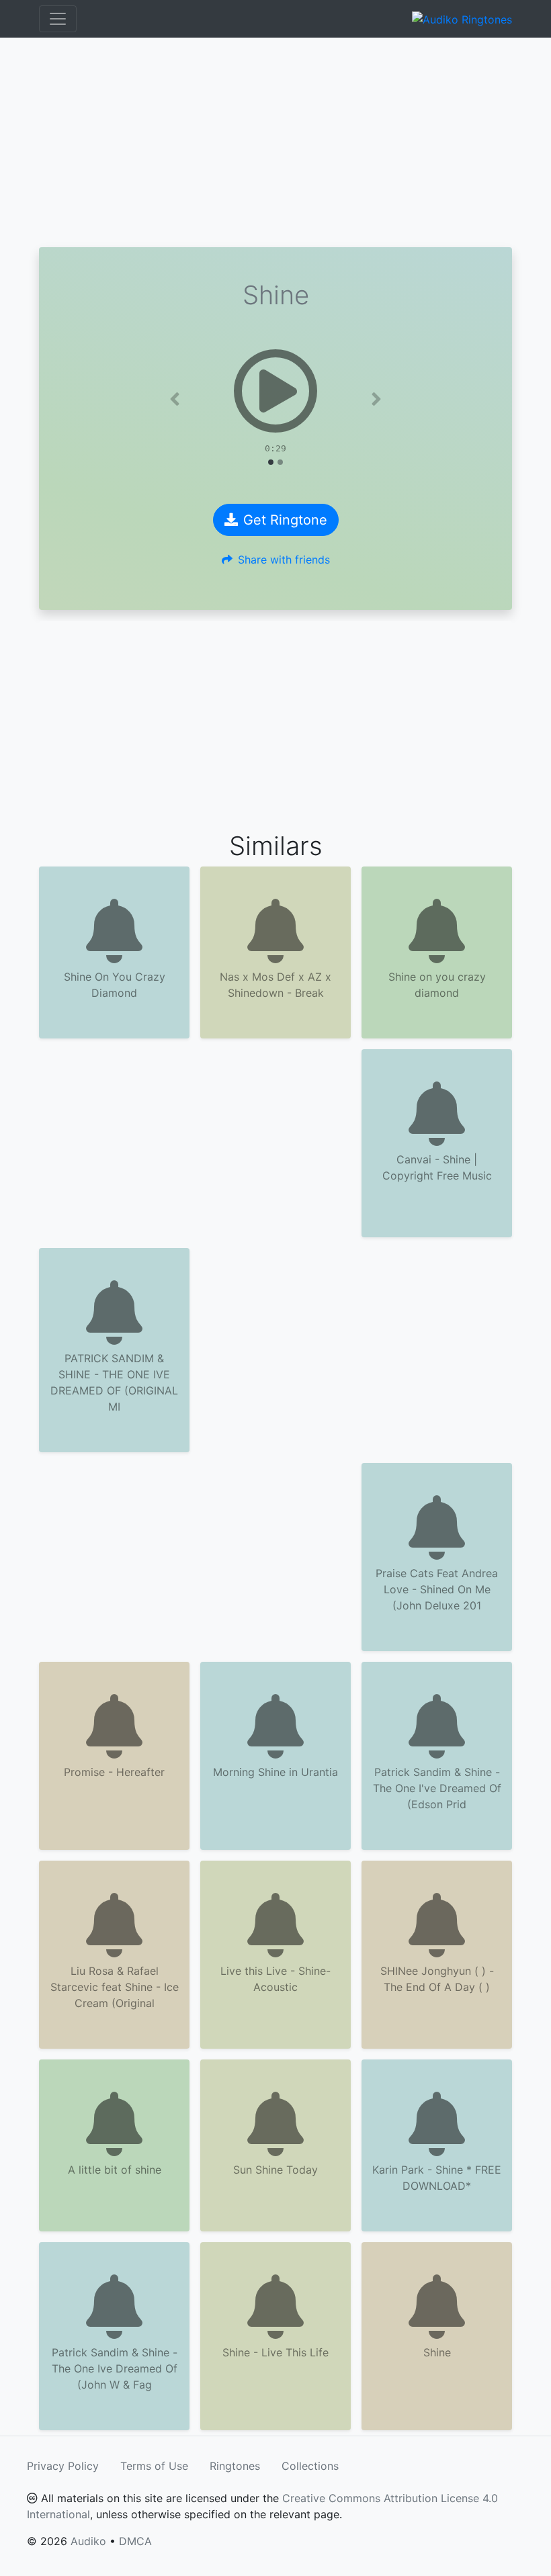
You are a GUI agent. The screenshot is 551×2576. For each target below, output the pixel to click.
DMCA (135, 2541)
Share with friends (284, 560)
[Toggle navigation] (58, 19)
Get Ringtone (285, 520)
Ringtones (235, 2466)
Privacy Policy (63, 2466)
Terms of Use (154, 2466)
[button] (175, 399)
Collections (310, 2466)
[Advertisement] (275, 142)
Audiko (88, 2541)
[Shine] (275, 391)
